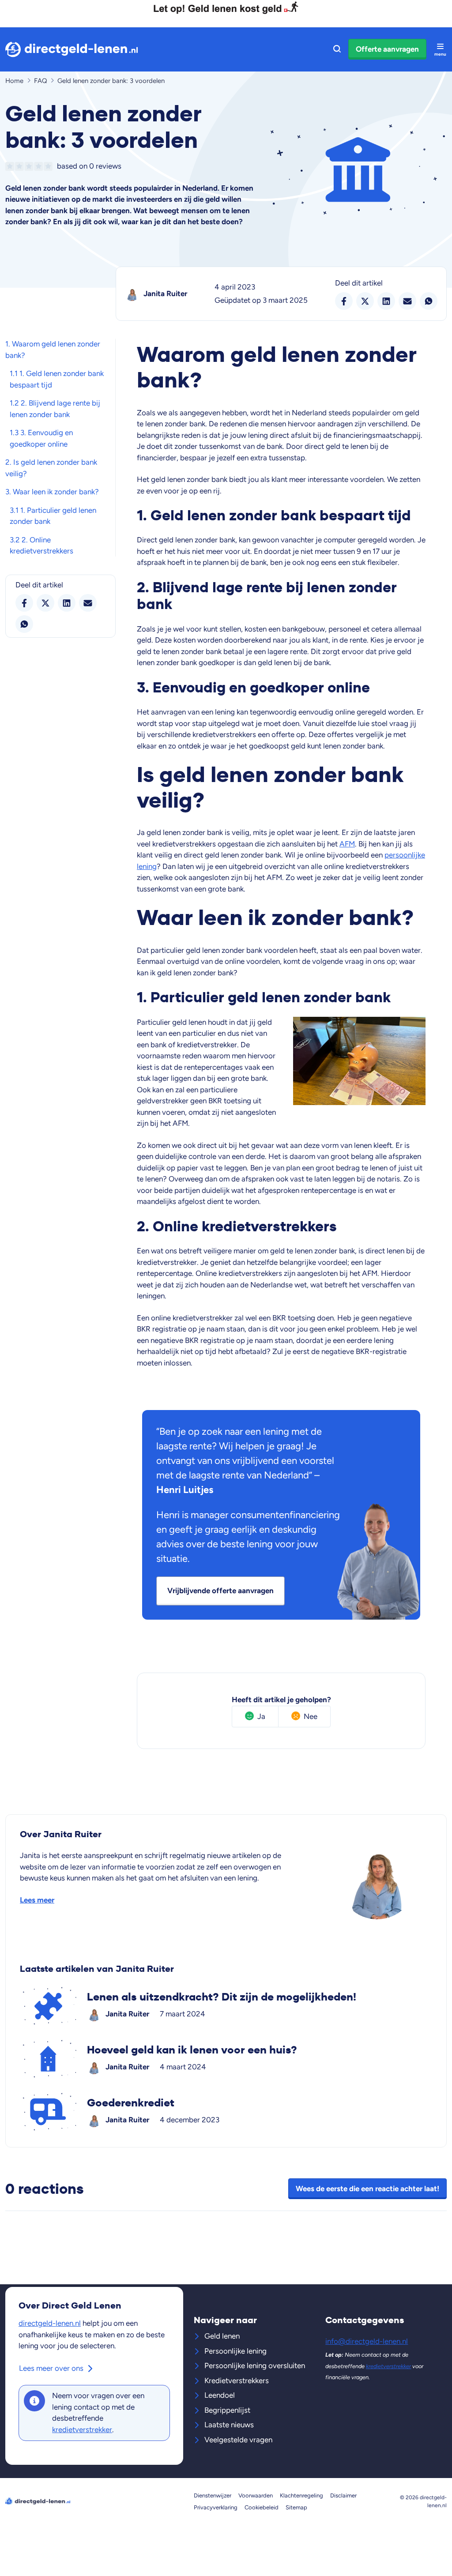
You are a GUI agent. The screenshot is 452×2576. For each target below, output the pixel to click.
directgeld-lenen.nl (50, 2323)
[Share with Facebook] (24, 603)
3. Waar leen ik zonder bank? (52, 492)
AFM (347, 844)
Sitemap (296, 2507)
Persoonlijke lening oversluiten (255, 2365)
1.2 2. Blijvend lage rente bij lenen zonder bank (55, 409)
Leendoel (220, 2395)
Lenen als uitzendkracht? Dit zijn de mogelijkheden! (226, 2006)
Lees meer (37, 1900)
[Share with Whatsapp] (24, 624)
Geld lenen (222, 2336)
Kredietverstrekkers (237, 2380)
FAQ (41, 81)
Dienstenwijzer (213, 2495)
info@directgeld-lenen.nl (367, 2341)
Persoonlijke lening (235, 2351)
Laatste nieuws (229, 2425)
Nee (311, 1716)
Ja (261, 1716)
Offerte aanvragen (387, 49)
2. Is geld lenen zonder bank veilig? (51, 468)
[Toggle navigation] (440, 49)
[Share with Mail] (88, 603)
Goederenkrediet (226, 2112)
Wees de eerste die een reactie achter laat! (367, 2189)
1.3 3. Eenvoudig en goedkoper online (41, 438)
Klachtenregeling (301, 2495)
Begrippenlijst (227, 2410)
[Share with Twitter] (45, 603)
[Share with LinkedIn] (67, 603)
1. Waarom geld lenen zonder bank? (53, 350)
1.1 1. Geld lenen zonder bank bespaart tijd (57, 379)
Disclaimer (343, 2495)
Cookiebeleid (262, 2507)
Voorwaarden (256, 2495)
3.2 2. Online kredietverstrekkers (41, 545)
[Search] (337, 49)
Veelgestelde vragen (238, 2440)
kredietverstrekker (82, 2429)
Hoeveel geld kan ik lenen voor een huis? (226, 2059)
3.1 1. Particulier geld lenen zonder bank (53, 516)
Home (14, 81)
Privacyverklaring (216, 2507)
